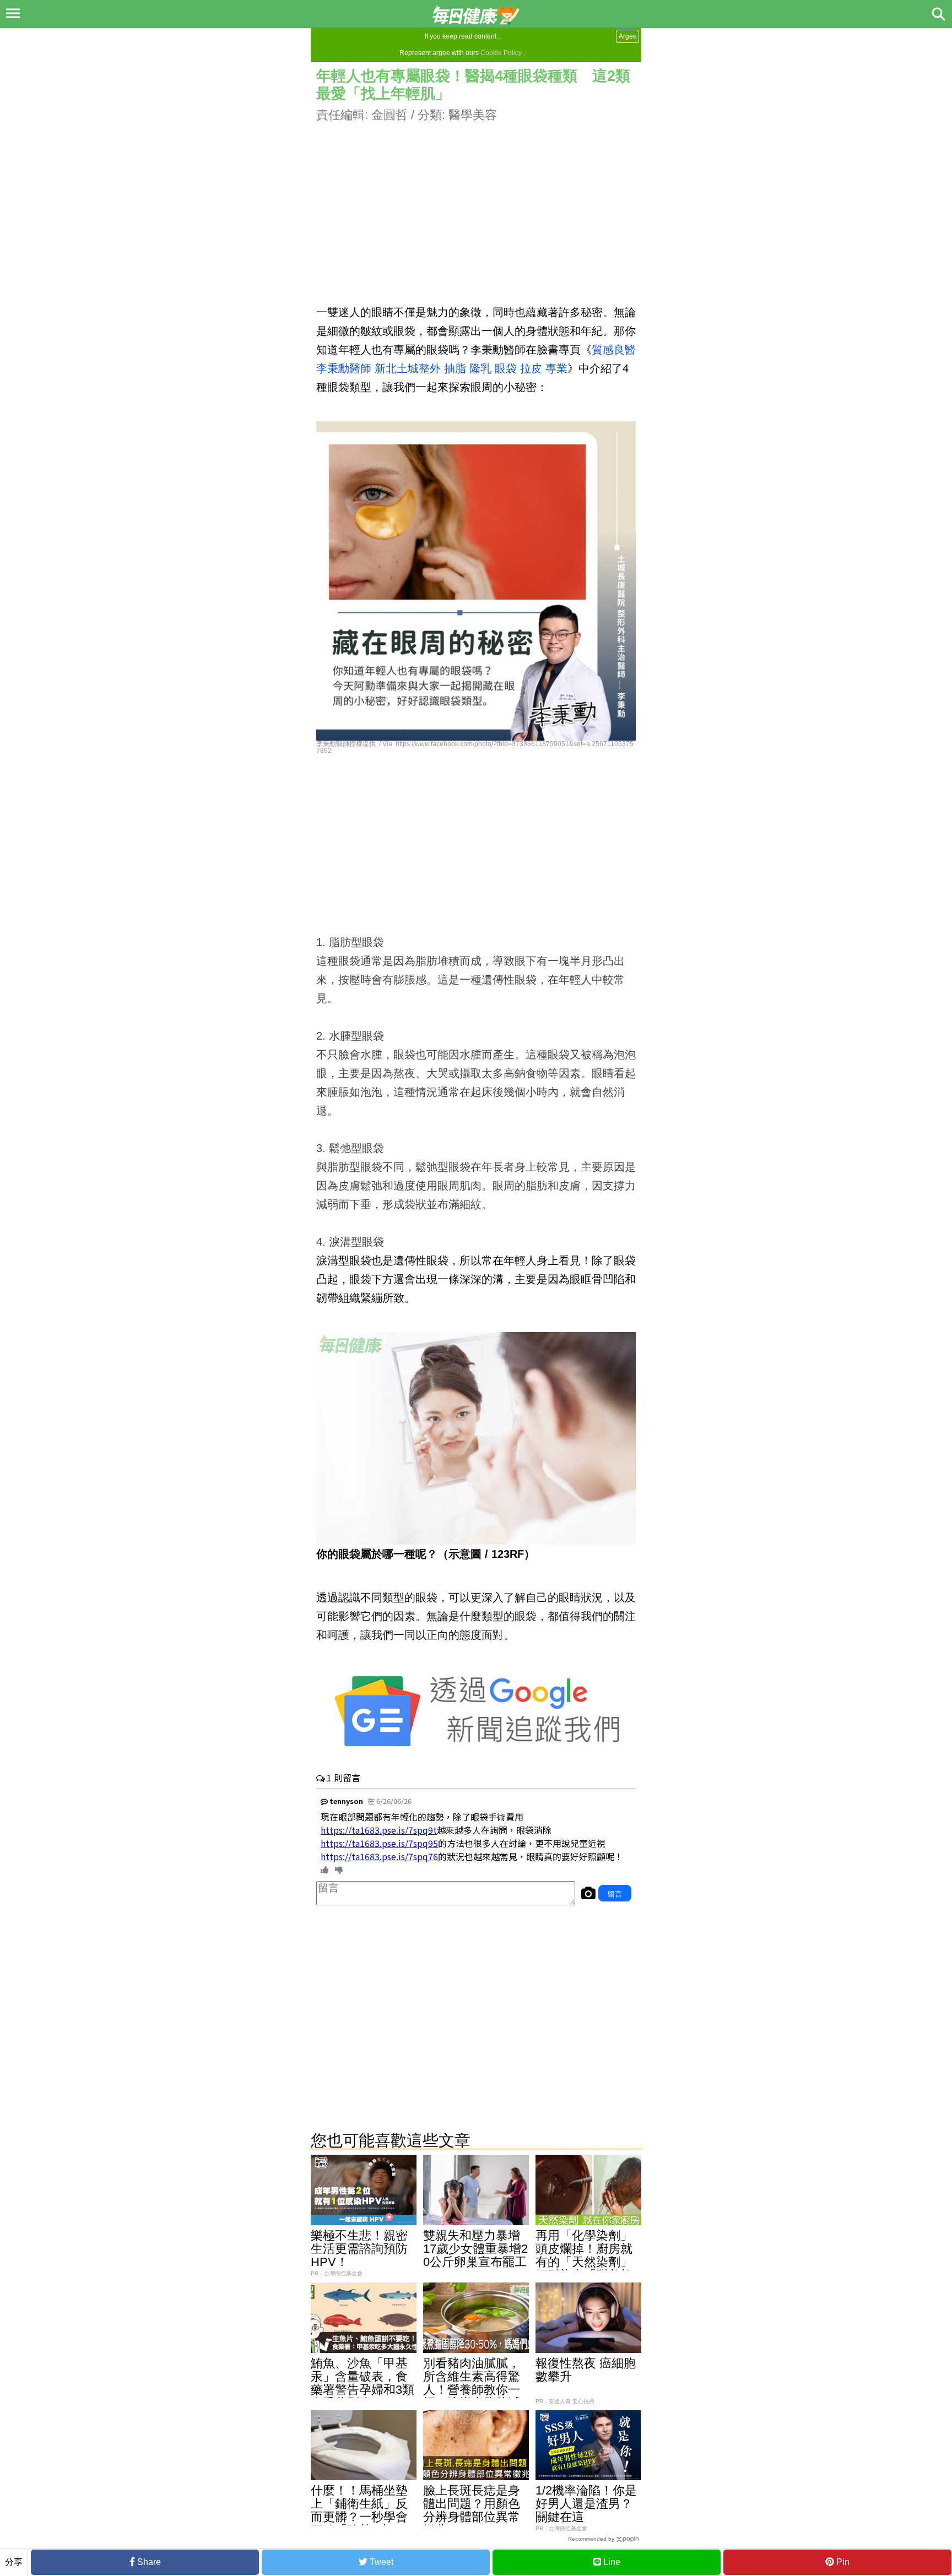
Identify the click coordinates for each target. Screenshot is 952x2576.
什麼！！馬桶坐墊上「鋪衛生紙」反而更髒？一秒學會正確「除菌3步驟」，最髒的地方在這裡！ (359, 2523)
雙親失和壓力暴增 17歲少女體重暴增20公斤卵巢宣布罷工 (478, 2249)
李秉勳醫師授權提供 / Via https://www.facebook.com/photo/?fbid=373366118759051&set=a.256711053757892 (475, 747)
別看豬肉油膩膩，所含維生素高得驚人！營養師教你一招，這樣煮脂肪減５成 (472, 2390)
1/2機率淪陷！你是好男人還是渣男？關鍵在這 (586, 2504)
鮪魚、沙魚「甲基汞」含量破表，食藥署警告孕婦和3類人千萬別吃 (363, 2383)
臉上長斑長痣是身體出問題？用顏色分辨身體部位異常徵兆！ (472, 2510)
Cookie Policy (501, 53)
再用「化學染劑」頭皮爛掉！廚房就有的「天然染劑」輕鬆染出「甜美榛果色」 (584, 2262)
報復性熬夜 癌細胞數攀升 (586, 2370)
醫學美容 (473, 115)
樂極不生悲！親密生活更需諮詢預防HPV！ (359, 2249)
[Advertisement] (476, 201)
